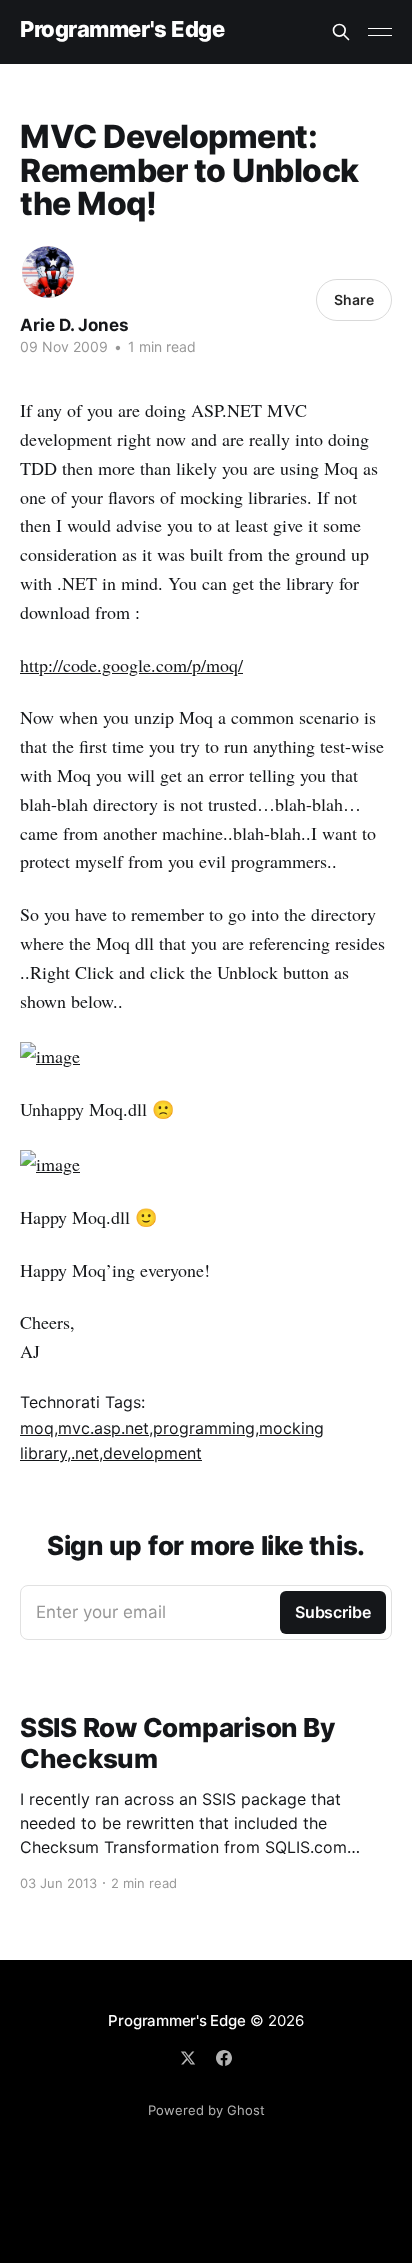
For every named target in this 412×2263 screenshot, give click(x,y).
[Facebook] (224, 2058)
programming (204, 1428)
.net (85, 1453)
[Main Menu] (380, 32)
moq (37, 1428)
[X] (188, 2058)
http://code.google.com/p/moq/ (131, 665)
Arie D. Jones (74, 325)
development (152, 1453)
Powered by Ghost (206, 2110)
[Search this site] (341, 32)
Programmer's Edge (122, 29)
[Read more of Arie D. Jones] (48, 272)
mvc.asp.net (103, 1428)
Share (354, 299)
